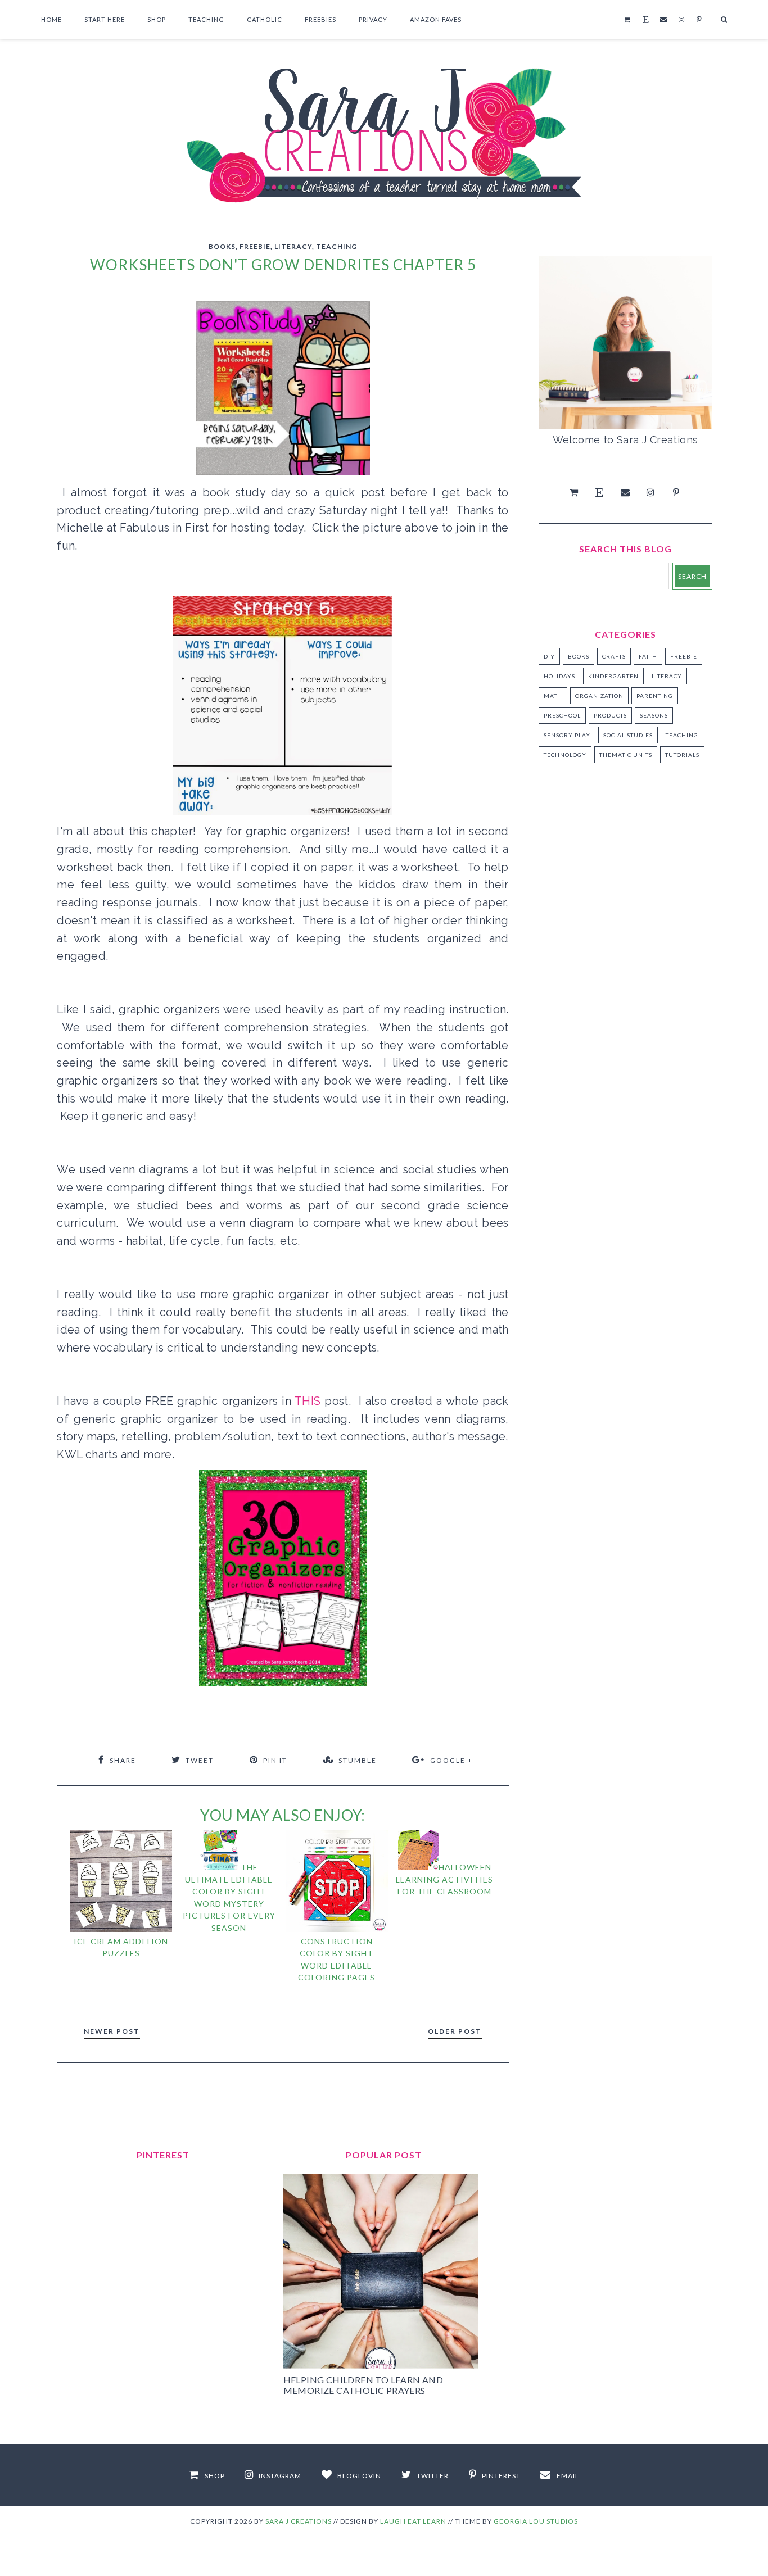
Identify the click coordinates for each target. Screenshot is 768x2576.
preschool (562, 715)
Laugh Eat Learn (413, 2521)
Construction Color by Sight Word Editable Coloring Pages (336, 1959)
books (222, 246)
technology (565, 755)
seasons (654, 715)
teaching (336, 246)
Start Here (105, 19)
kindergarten (613, 676)
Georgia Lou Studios (536, 2521)
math (553, 696)
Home (51, 19)
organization (599, 696)
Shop (157, 19)
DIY (549, 656)
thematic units (626, 755)
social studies (628, 735)
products (610, 715)
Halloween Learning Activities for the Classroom (444, 1879)
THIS (310, 1401)
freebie (255, 246)
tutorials (682, 755)
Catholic (265, 19)
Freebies (320, 19)
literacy (293, 246)
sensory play (567, 735)
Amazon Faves (436, 19)
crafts (614, 656)
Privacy (373, 19)
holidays (559, 676)
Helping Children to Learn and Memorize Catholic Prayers (363, 2385)
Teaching (206, 19)
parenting (655, 696)
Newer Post (112, 2031)
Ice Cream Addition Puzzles (121, 1947)
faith (648, 656)
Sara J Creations (299, 2521)
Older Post (455, 2031)
